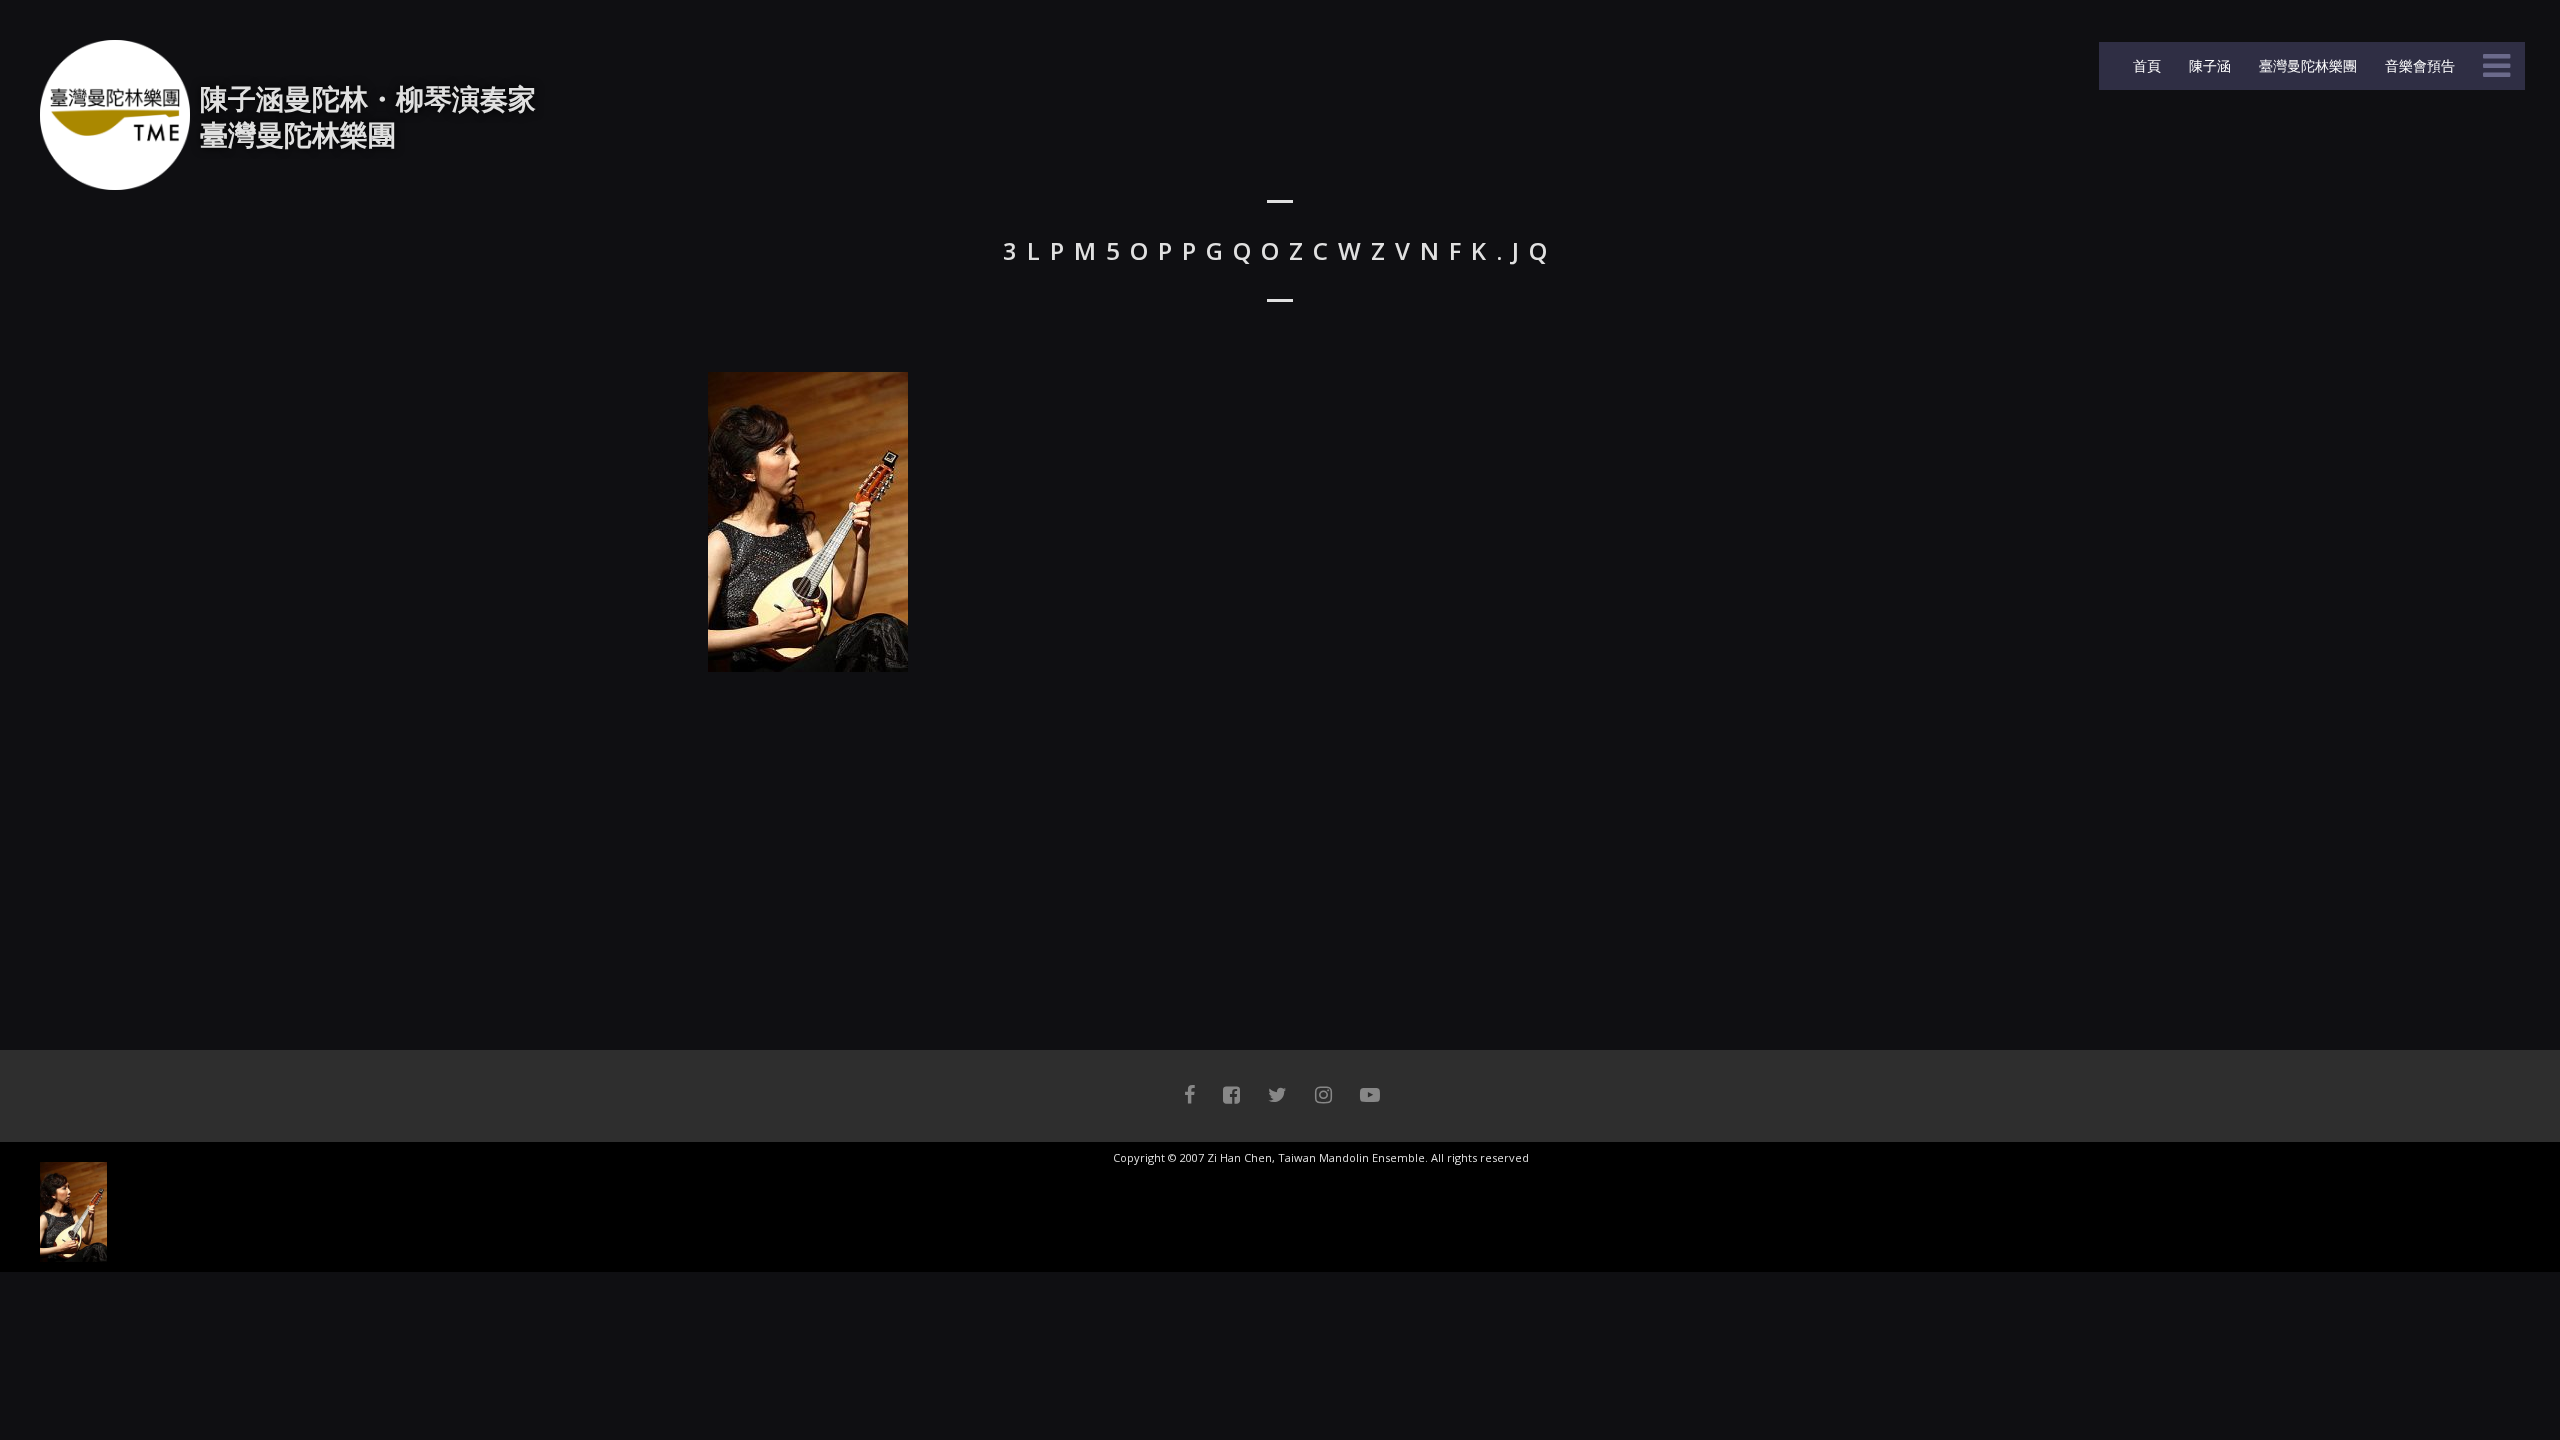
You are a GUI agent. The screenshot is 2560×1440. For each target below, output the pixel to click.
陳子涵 (2208, 65)
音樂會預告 (2418, 65)
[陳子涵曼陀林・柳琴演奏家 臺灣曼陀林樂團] (115, 115)
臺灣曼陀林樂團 (2306, 65)
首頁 (2145, 65)
